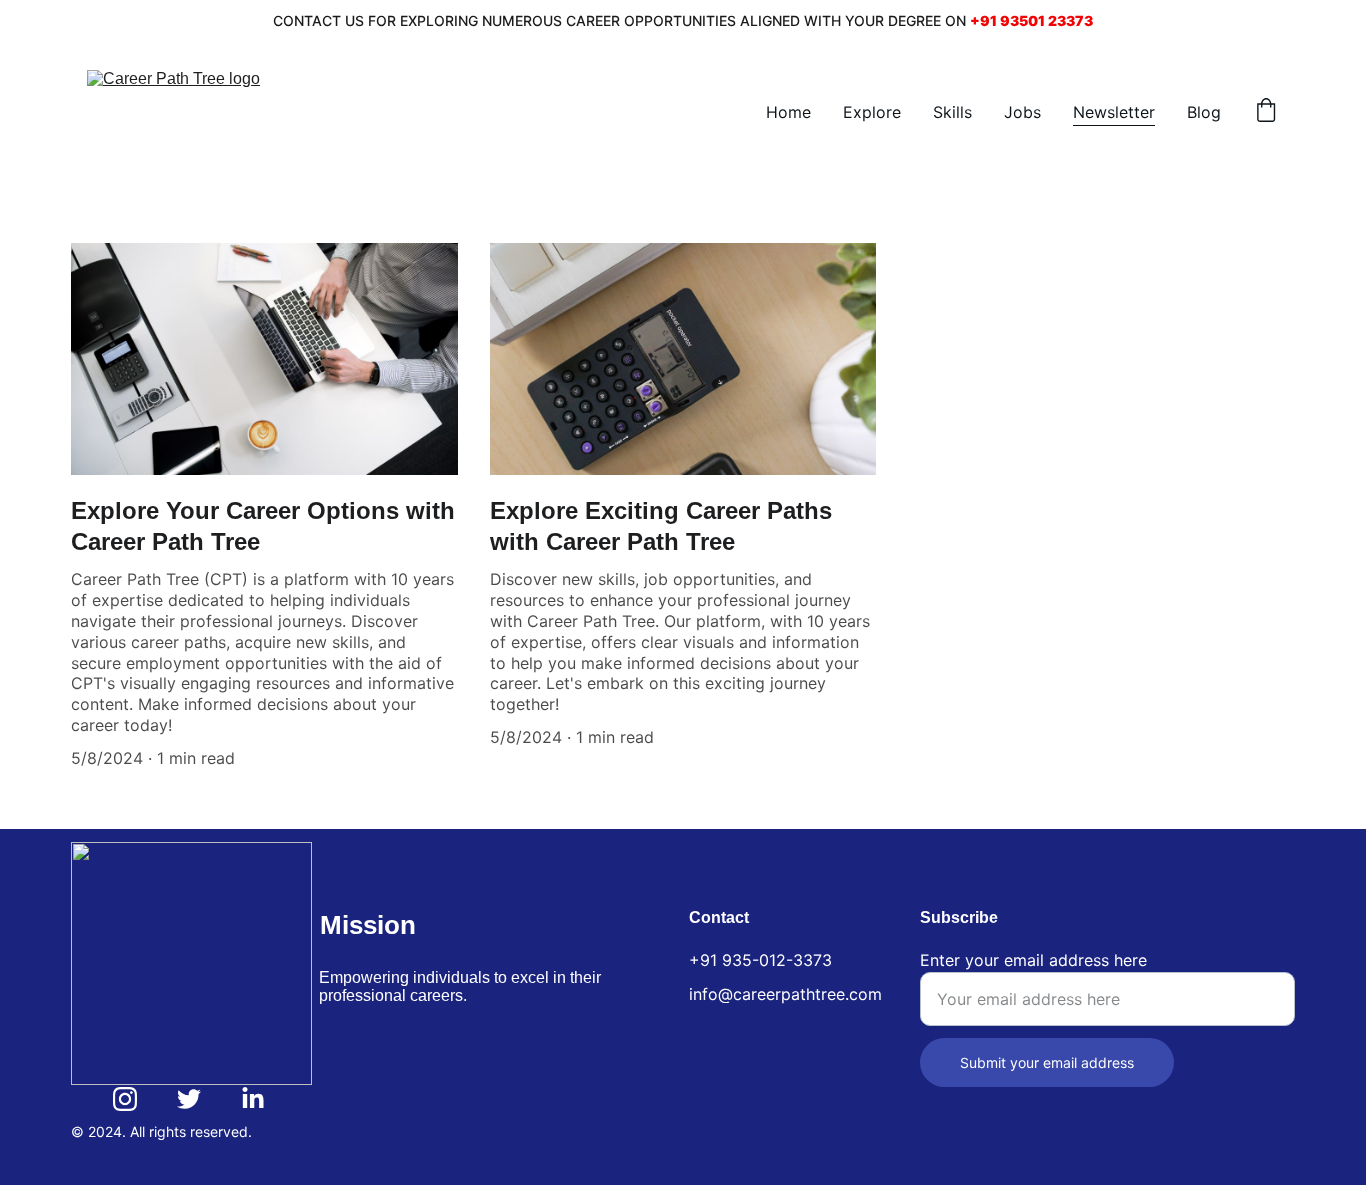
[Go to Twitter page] (189, 1099)
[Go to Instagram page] (125, 1099)
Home (788, 112)
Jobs (1022, 112)
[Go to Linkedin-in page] (253, 1099)
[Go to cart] (1266, 112)
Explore (872, 112)
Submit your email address (1047, 1062)
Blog (1204, 112)
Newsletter (1114, 112)
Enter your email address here (1033, 960)
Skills (952, 112)
